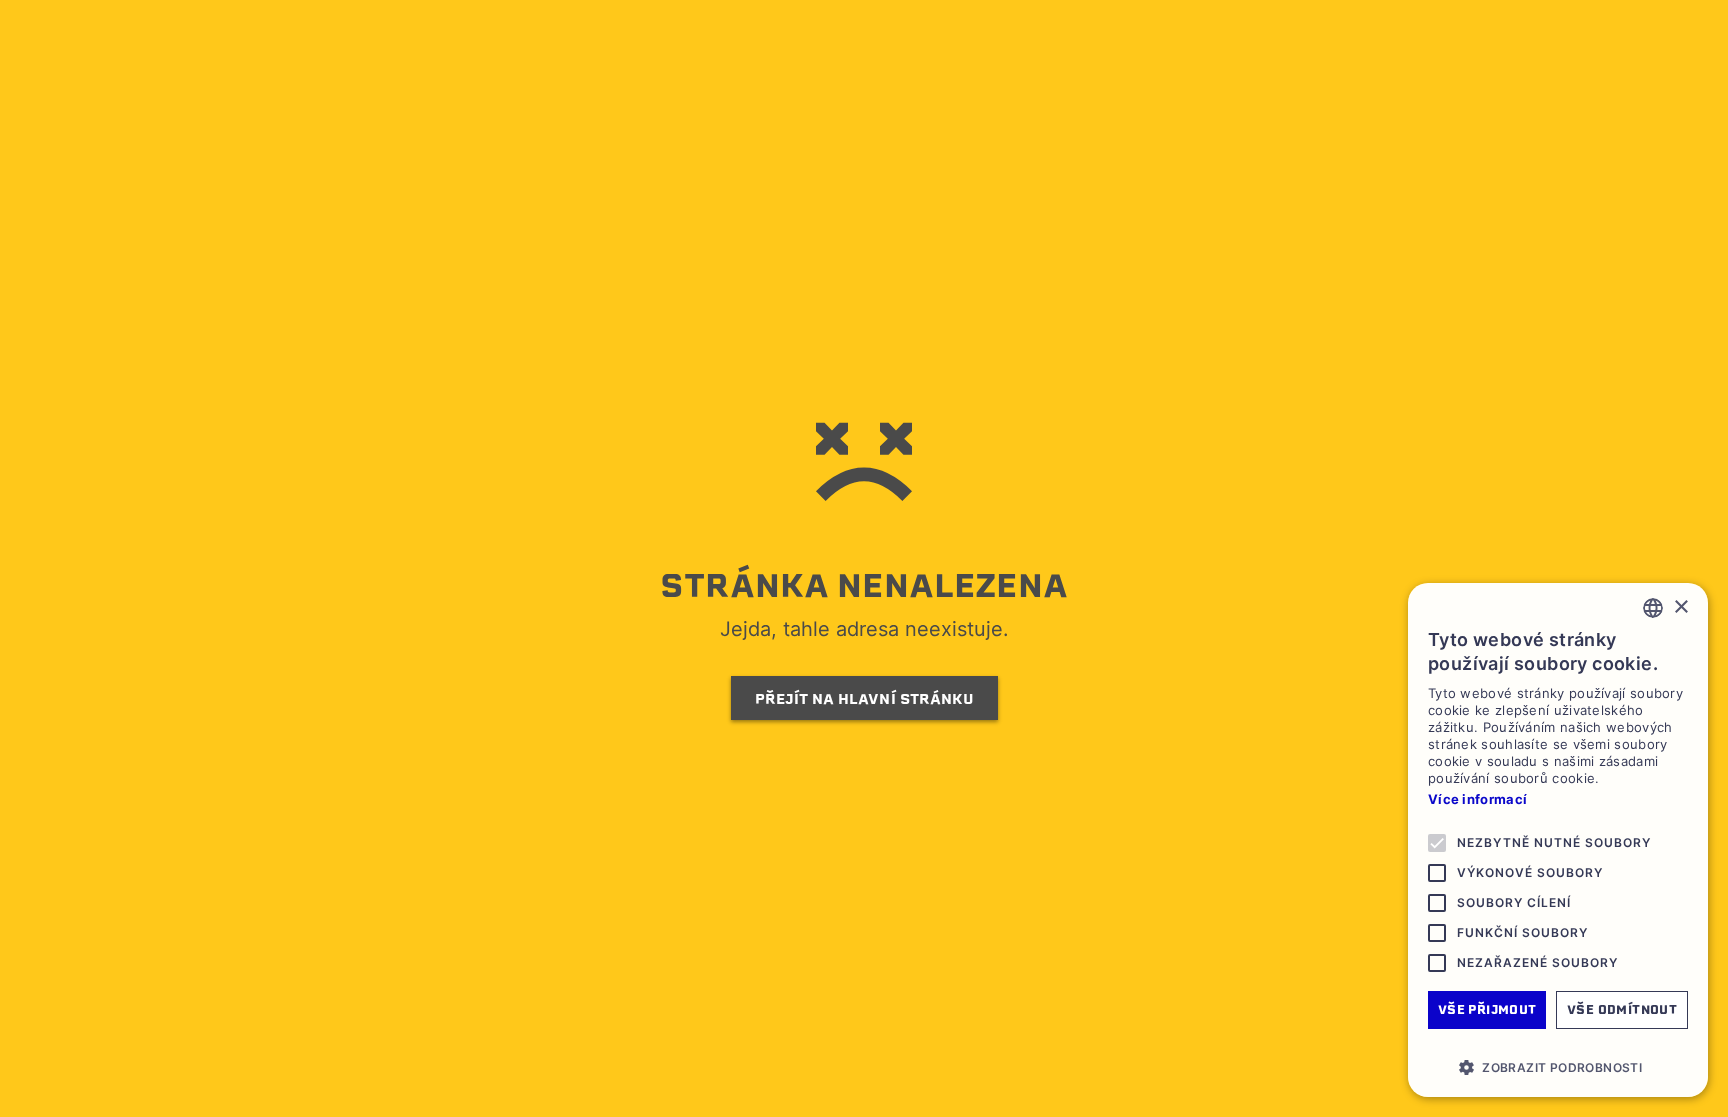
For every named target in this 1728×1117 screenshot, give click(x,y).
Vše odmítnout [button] (1622, 1009)
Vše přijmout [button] (1487, 1009)
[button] (1558, 1067)
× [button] (1680, 607)
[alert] (1558, 840)
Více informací (1477, 799)
